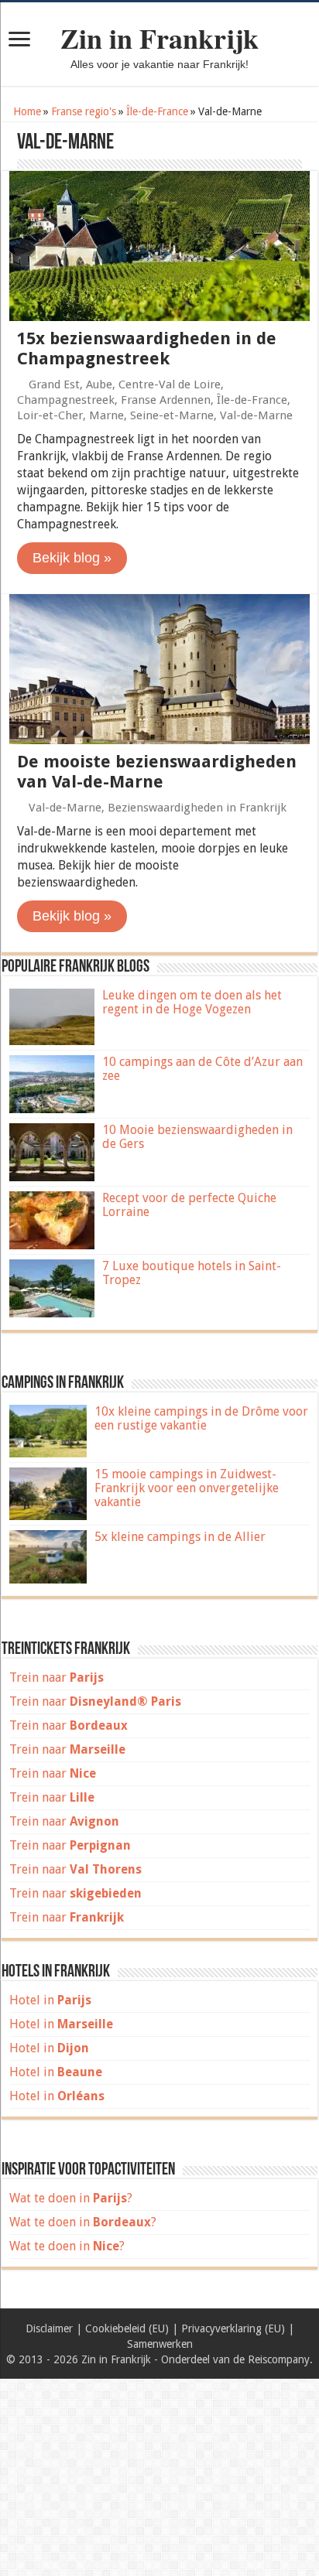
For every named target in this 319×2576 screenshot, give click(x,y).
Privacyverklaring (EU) (233, 2328)
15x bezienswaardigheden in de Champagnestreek (147, 348)
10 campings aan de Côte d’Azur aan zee (202, 1069)
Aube (99, 384)
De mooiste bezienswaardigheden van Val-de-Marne (157, 772)
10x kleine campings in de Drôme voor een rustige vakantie (201, 1418)
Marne (106, 415)
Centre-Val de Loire (170, 384)
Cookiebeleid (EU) (127, 2328)
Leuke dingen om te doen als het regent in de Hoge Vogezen (192, 1002)
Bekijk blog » (72, 558)
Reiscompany (279, 2359)
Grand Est (54, 384)
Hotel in (50, 2000)
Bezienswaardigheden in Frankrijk (197, 808)
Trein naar (57, 1677)
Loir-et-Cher (50, 415)
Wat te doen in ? (71, 2198)
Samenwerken (160, 2344)
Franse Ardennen (166, 400)
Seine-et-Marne (172, 415)
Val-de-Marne (256, 415)
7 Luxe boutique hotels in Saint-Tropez (192, 1273)
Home (26, 111)
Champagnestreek (66, 400)
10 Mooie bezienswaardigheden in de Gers (197, 1137)
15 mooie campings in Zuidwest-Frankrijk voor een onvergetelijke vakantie (187, 1488)
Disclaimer (49, 2328)
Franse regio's (84, 111)
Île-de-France (157, 111)
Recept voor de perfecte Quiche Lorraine (189, 1205)
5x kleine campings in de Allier (180, 1537)
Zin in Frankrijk (159, 38)
